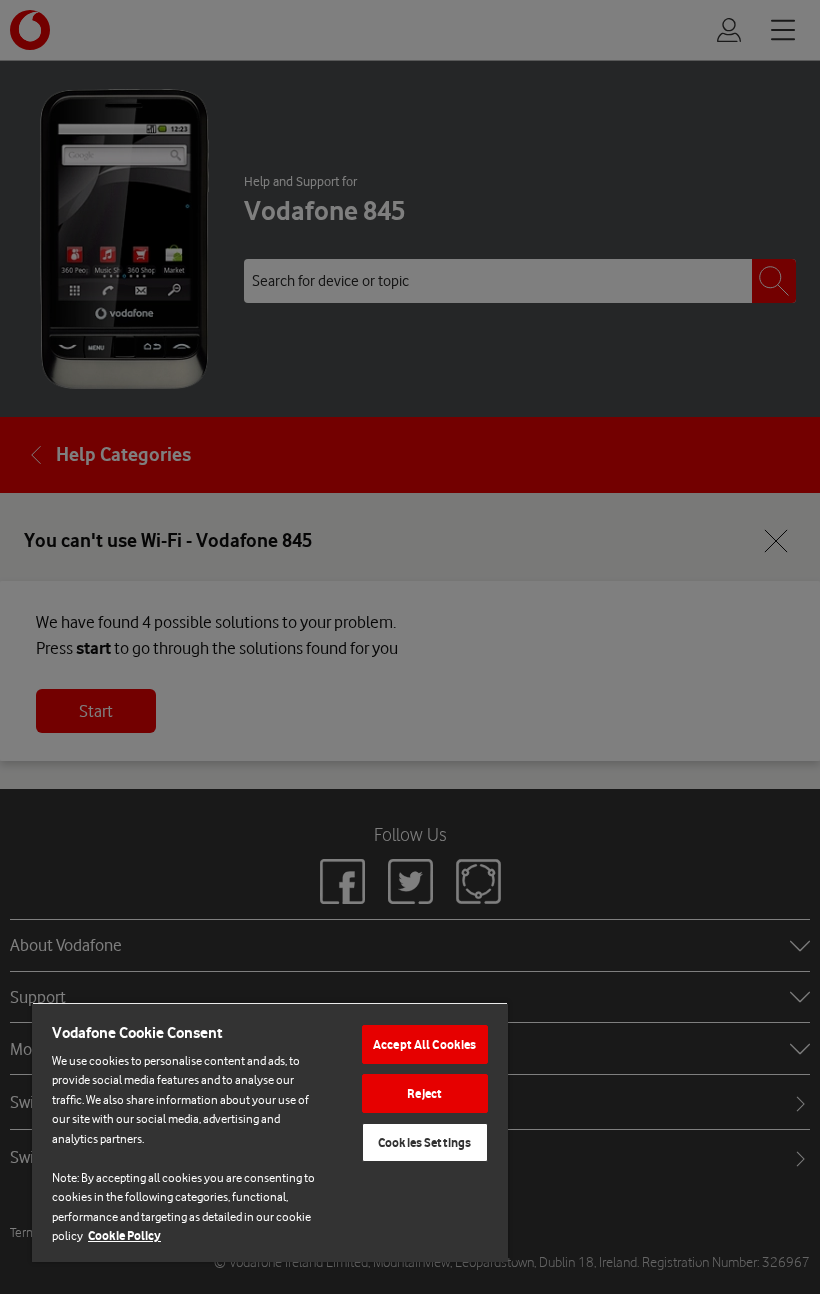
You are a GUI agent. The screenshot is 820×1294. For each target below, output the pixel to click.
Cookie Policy (124, 1235)
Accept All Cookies (424, 1044)
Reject (424, 1093)
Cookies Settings (424, 1142)
